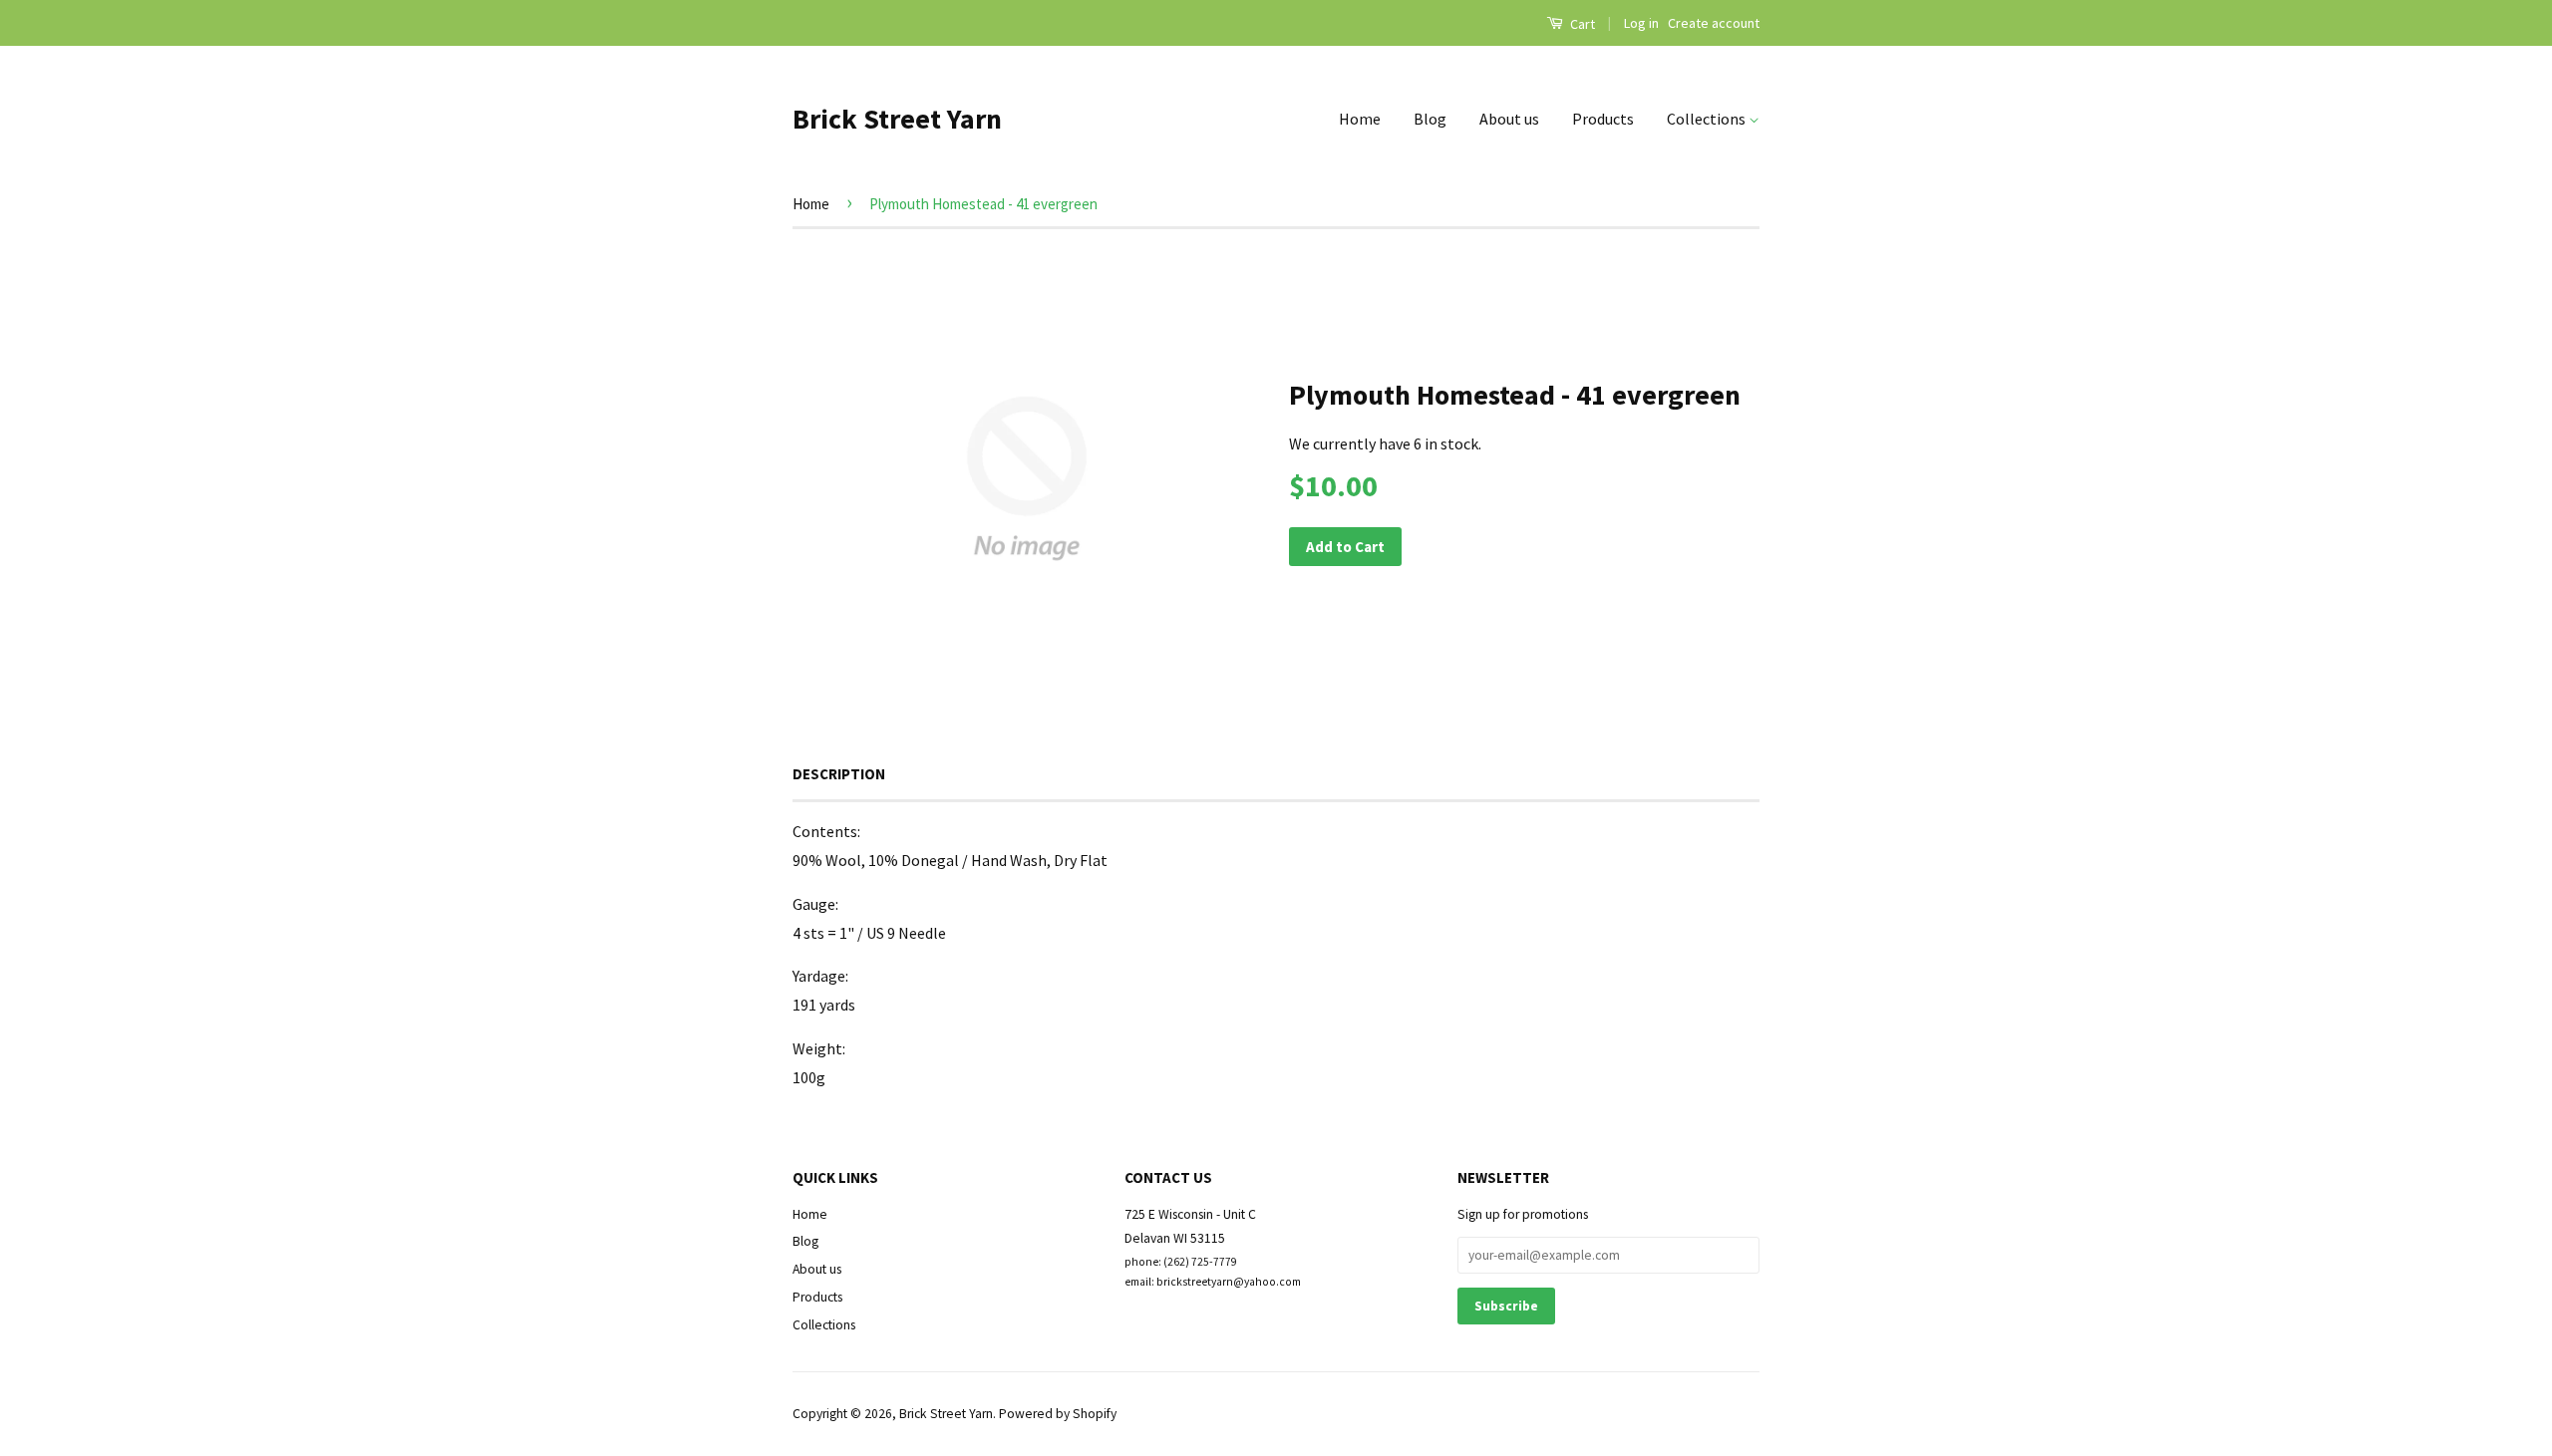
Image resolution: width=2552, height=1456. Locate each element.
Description (839, 774)
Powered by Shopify (1058, 1414)
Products (1603, 119)
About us (1509, 119)
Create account (1714, 23)
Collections (1708, 119)
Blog (1430, 119)
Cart (1581, 24)
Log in (1641, 23)
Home (1360, 119)
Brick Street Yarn (897, 119)
